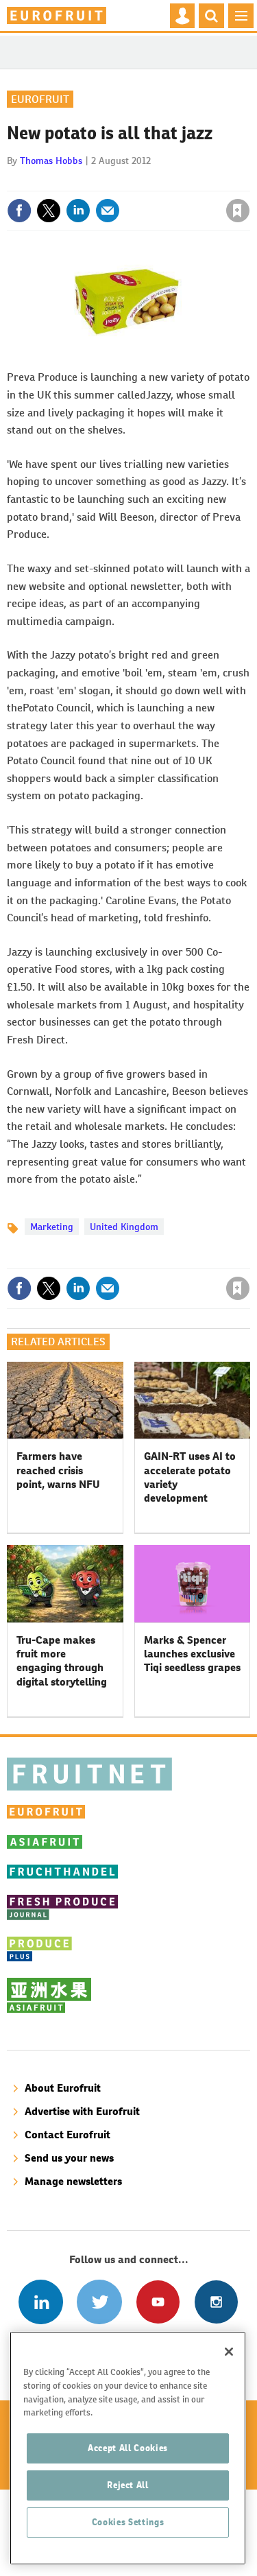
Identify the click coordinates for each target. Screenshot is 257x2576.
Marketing (52, 1227)
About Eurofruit (63, 2088)
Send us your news (69, 2158)
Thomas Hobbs (51, 161)
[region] (128, 2448)
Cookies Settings (128, 2522)
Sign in (74, 181)
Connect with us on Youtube (158, 2302)
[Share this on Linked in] (78, 211)
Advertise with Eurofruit (82, 2111)
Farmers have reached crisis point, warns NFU (58, 1470)
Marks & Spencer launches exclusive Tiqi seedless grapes (192, 1654)
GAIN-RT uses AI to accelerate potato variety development (190, 1477)
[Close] (229, 2352)
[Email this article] (108, 211)
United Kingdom (124, 1227)
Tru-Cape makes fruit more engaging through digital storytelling (62, 1661)
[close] (248, 181)
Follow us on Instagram (216, 2302)
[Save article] (238, 211)
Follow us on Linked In (41, 2302)
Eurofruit (40, 99)
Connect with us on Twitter (99, 2302)
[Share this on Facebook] (19, 211)
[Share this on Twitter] (49, 211)
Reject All (128, 2485)
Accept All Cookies (128, 2448)
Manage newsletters (73, 2181)
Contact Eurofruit (68, 2135)
